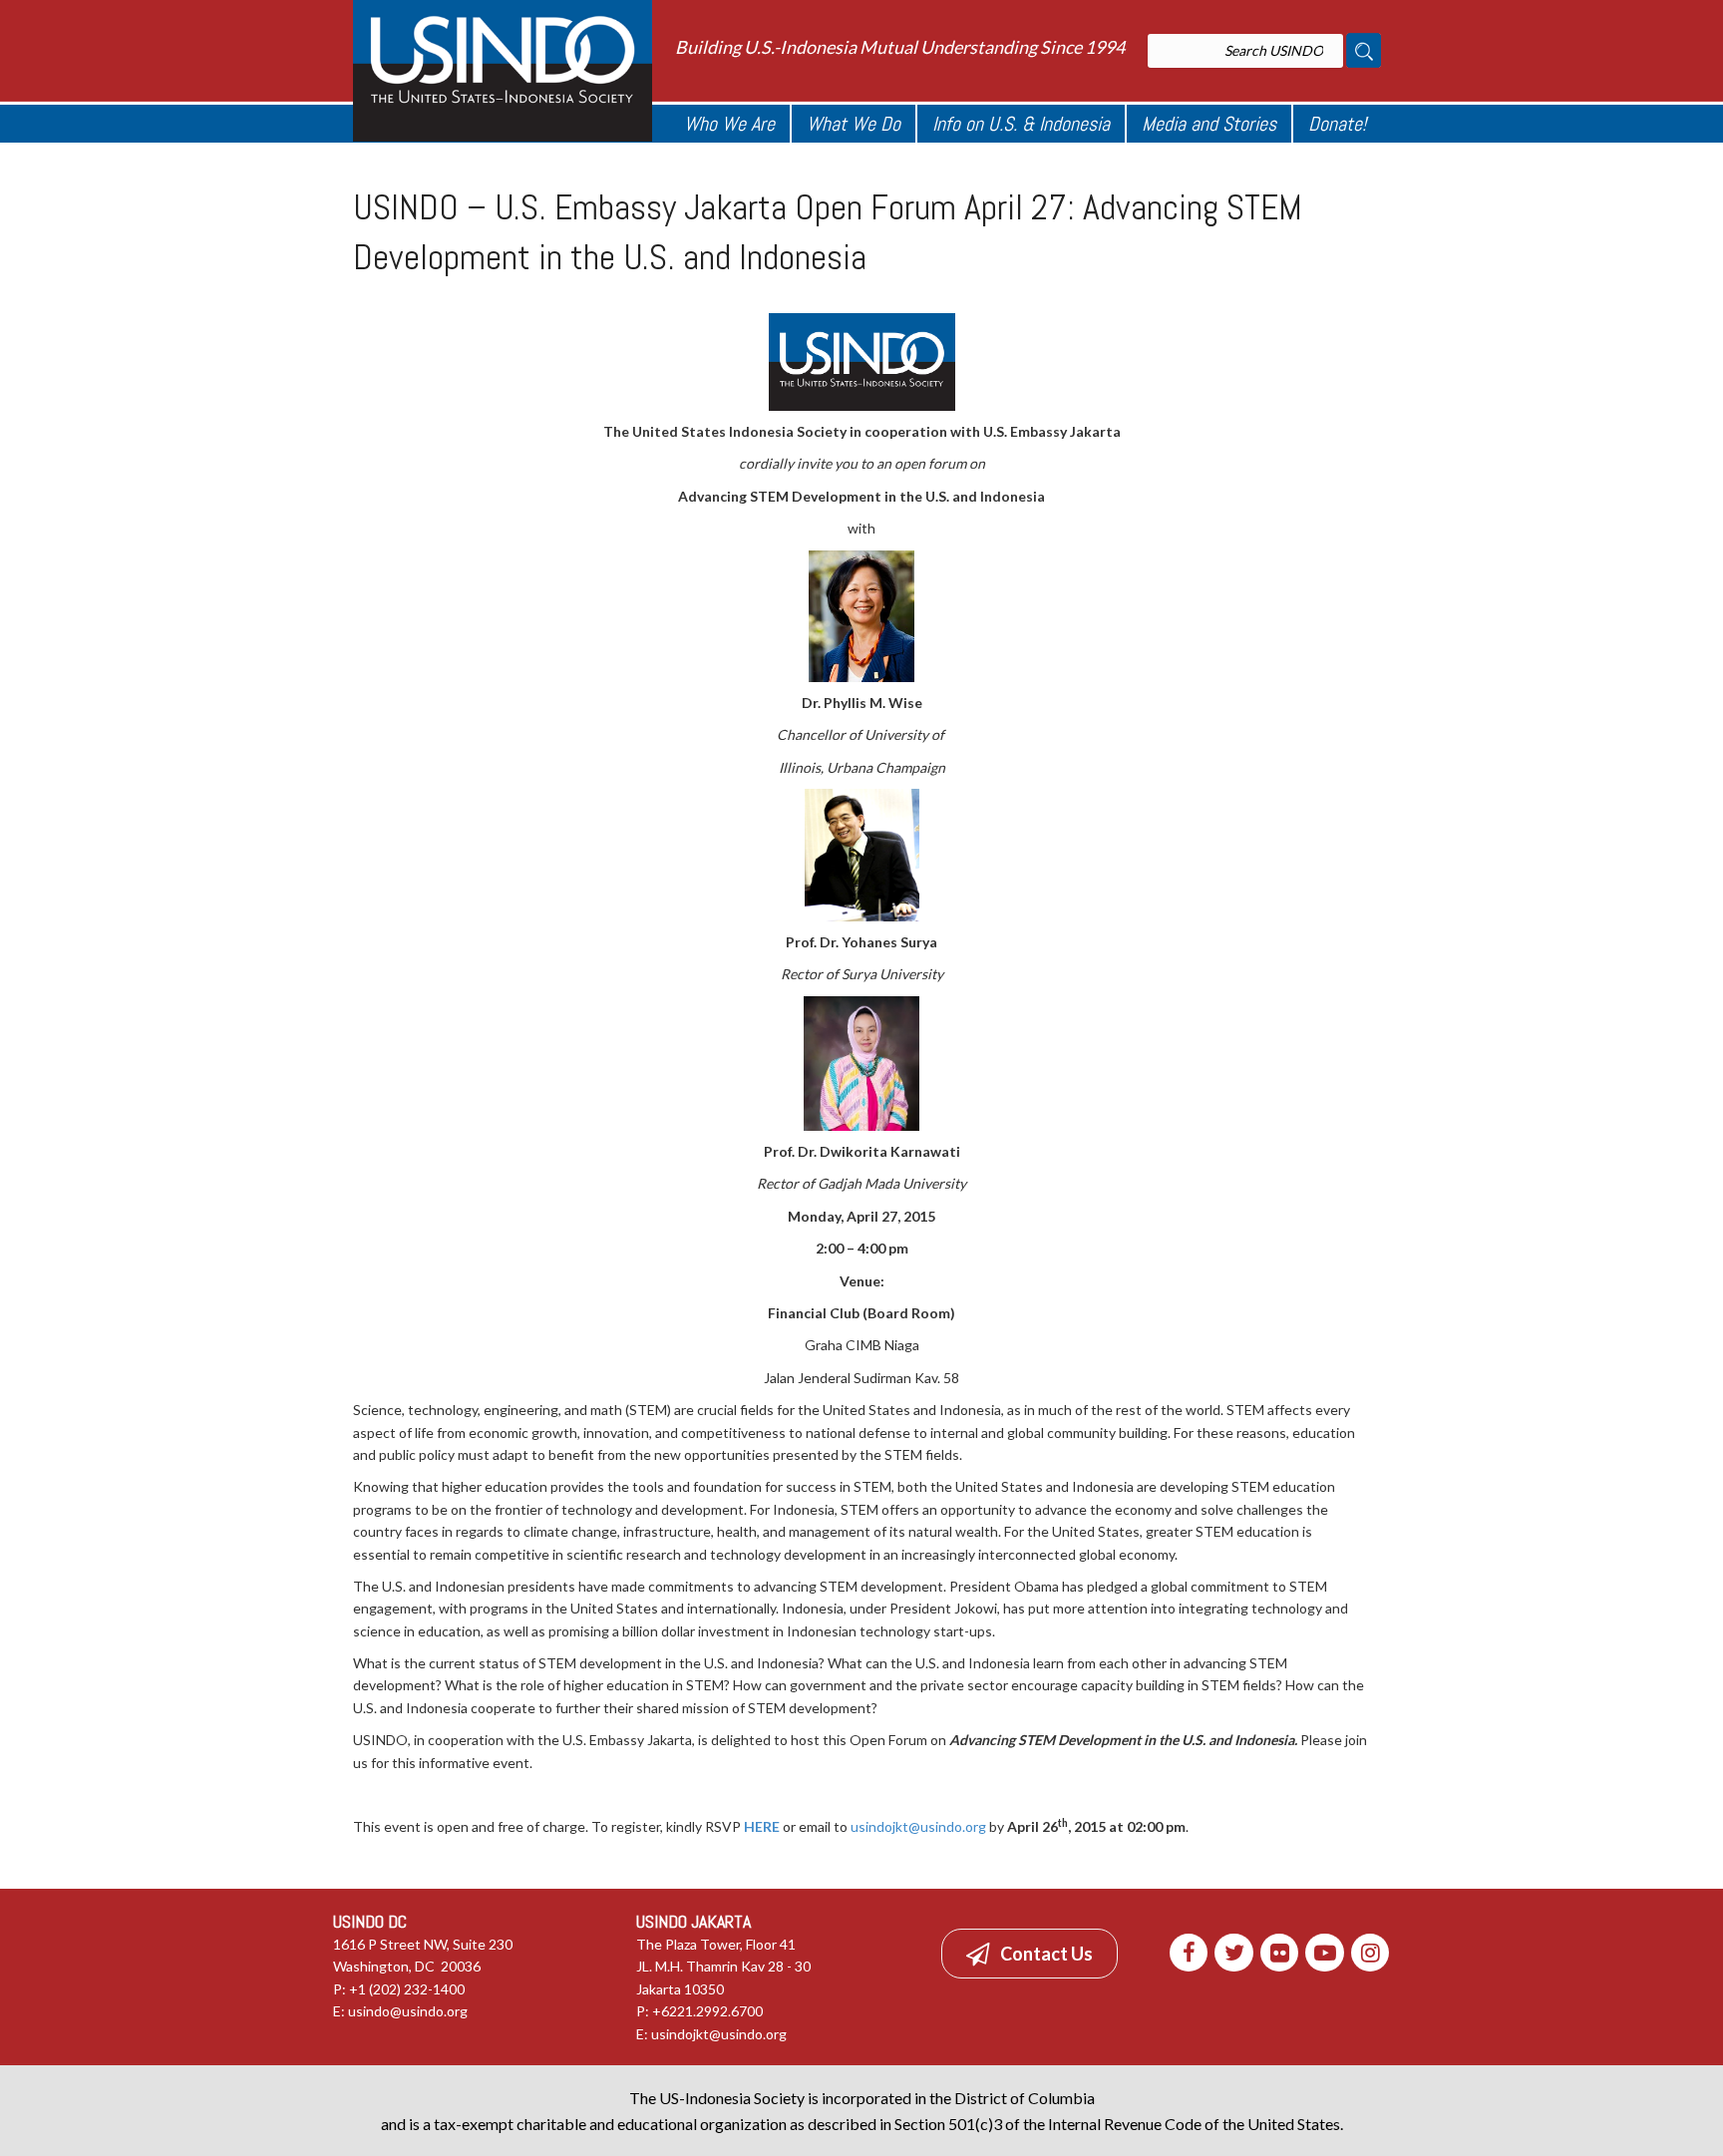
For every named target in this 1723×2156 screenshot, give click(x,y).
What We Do (854, 124)
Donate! (1337, 124)
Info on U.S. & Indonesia (1021, 124)
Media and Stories (1209, 124)
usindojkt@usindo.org (918, 1826)
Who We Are (729, 124)
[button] (1030, 1954)
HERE (762, 1826)
